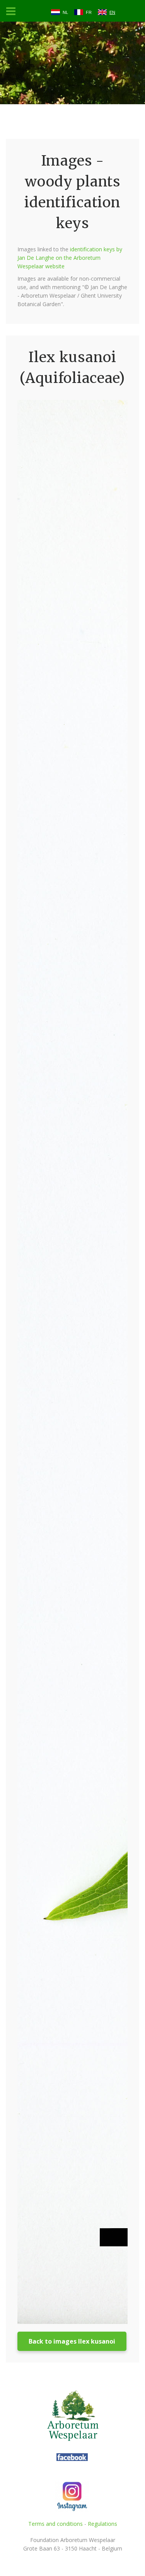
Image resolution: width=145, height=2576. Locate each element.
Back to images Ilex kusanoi (72, 2341)
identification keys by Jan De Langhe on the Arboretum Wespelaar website (70, 258)
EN (112, 12)
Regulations (102, 2524)
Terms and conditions (55, 2524)
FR (89, 12)
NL (65, 12)
